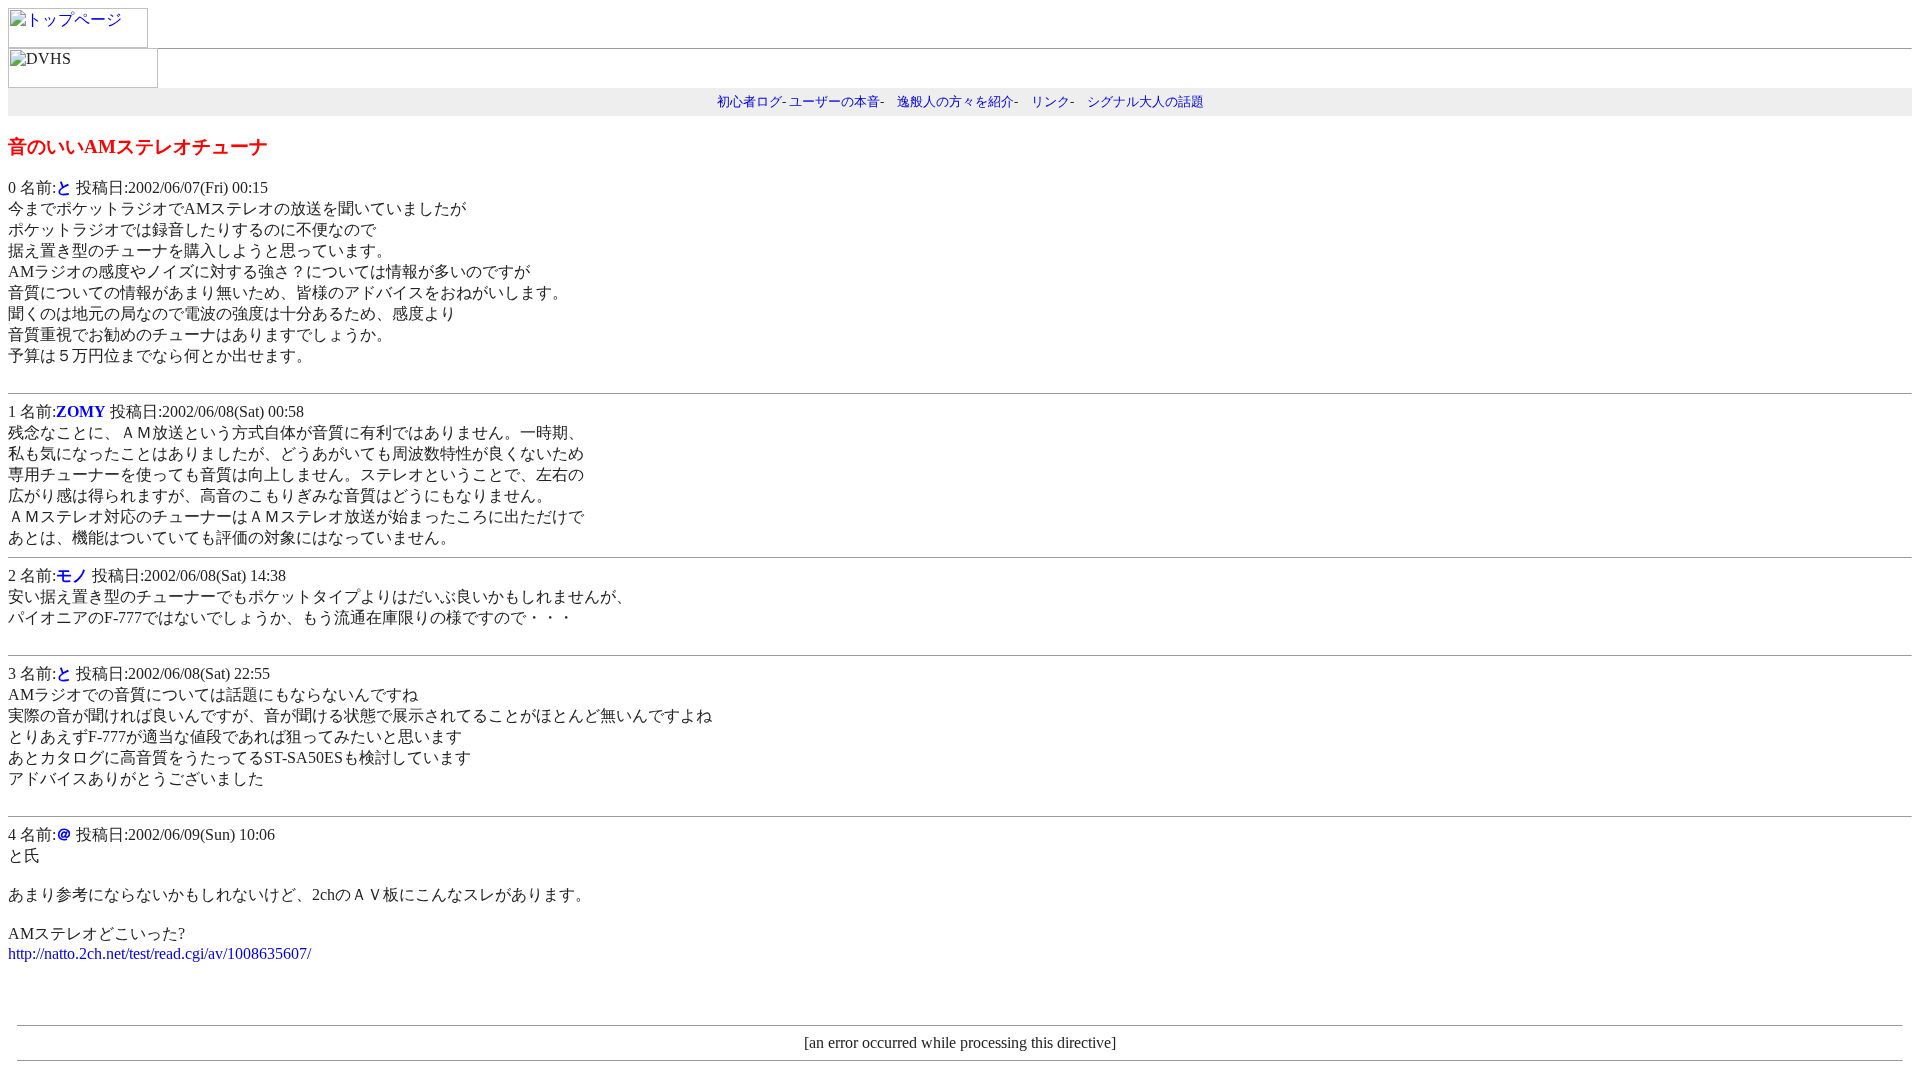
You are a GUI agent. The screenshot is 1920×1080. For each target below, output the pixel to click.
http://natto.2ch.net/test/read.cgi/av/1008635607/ (159, 953)
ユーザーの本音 (834, 101)
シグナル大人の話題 (1145, 101)
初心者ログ (749, 101)
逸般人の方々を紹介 (955, 101)
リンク (1050, 101)
